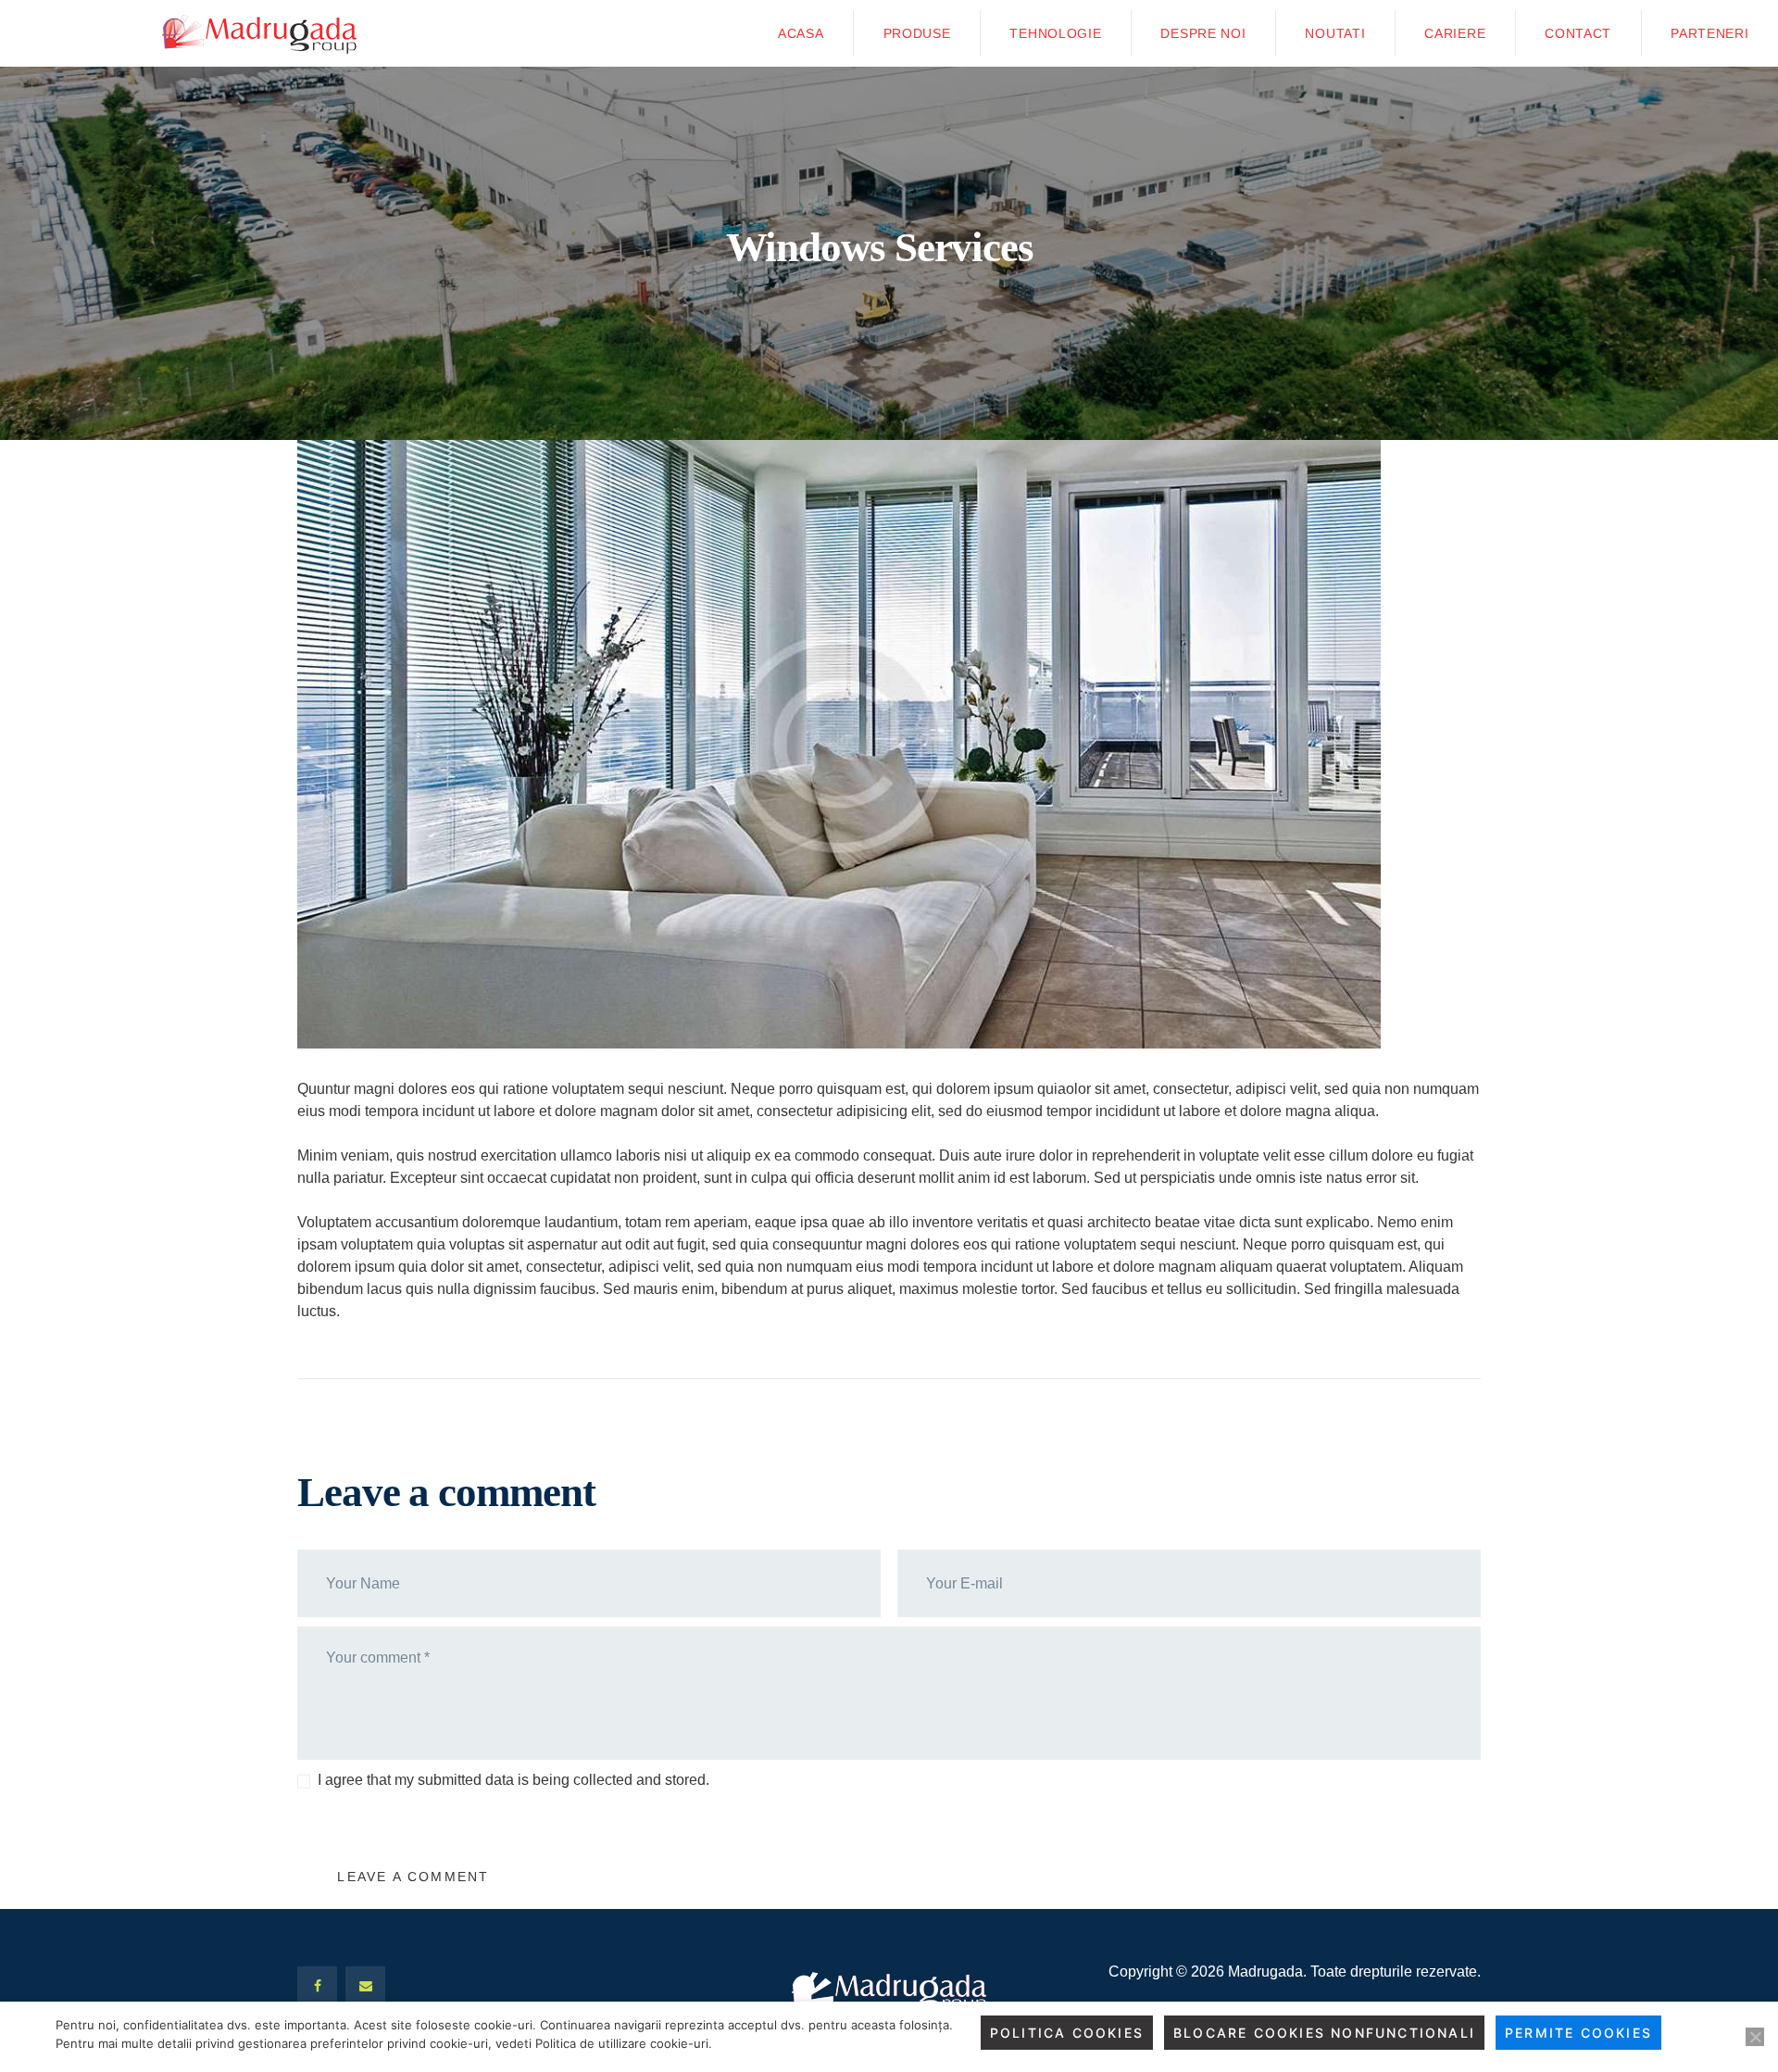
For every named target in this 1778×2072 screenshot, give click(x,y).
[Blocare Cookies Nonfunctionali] (1755, 2037)
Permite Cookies (1578, 2033)
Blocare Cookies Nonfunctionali (1324, 2033)
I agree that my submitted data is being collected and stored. (513, 1780)
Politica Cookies (1067, 2033)
